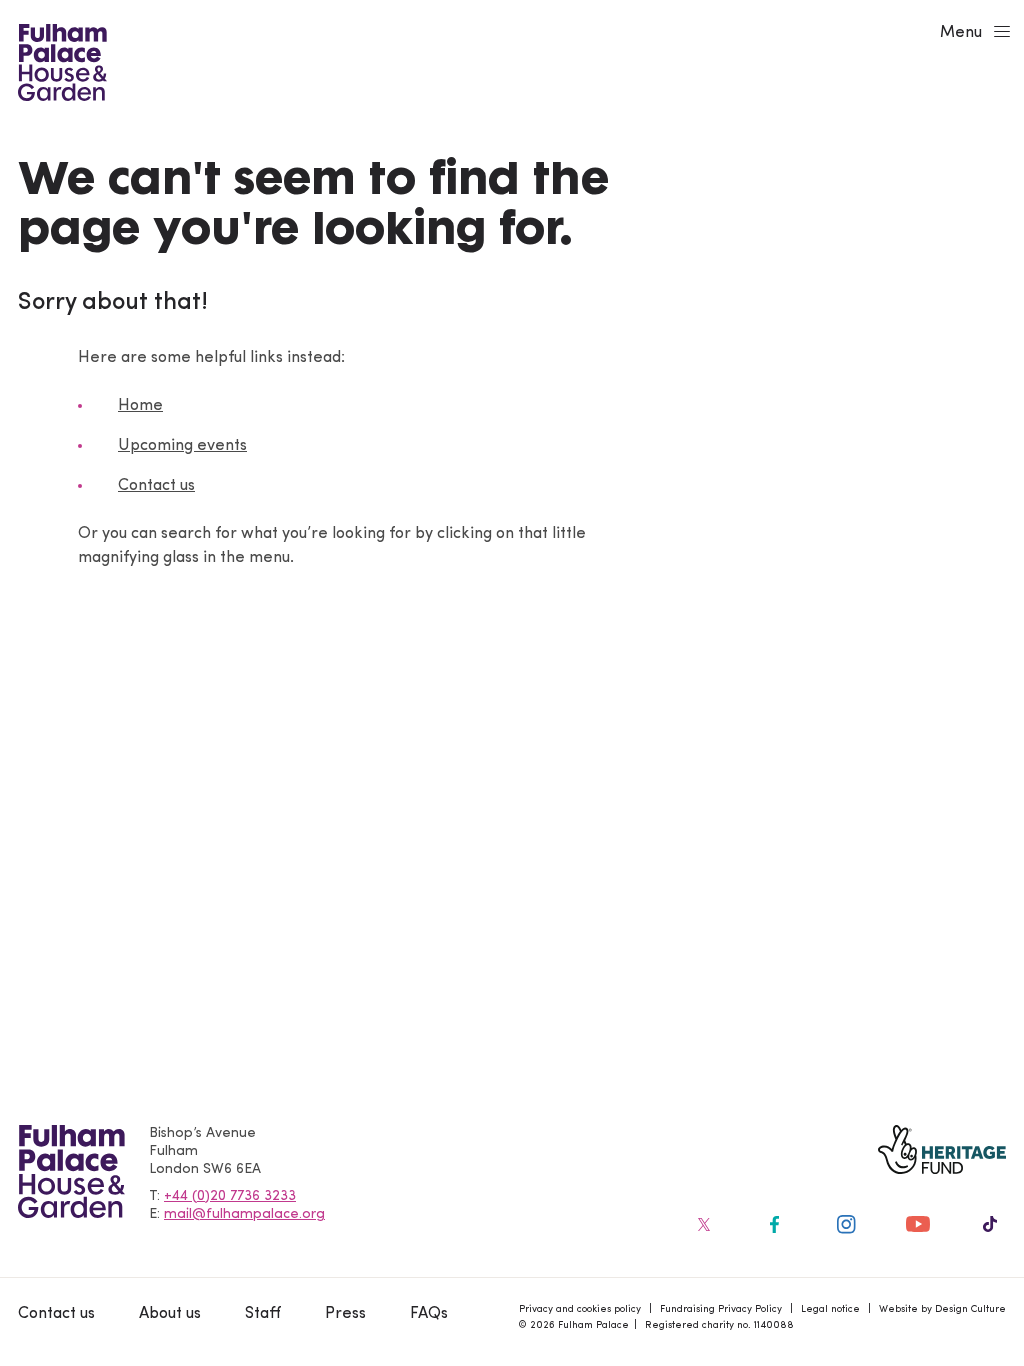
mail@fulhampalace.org (244, 1214)
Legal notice (830, 1309)
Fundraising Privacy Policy (721, 1309)
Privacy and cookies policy (580, 1309)
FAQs (429, 1314)
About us (170, 1314)
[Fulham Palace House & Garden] (59, 60)
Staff (263, 1314)
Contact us (156, 486)
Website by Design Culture (942, 1309)
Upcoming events (182, 446)
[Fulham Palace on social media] (702, 1224)
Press (345, 1314)
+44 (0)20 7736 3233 (230, 1196)
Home (140, 406)
